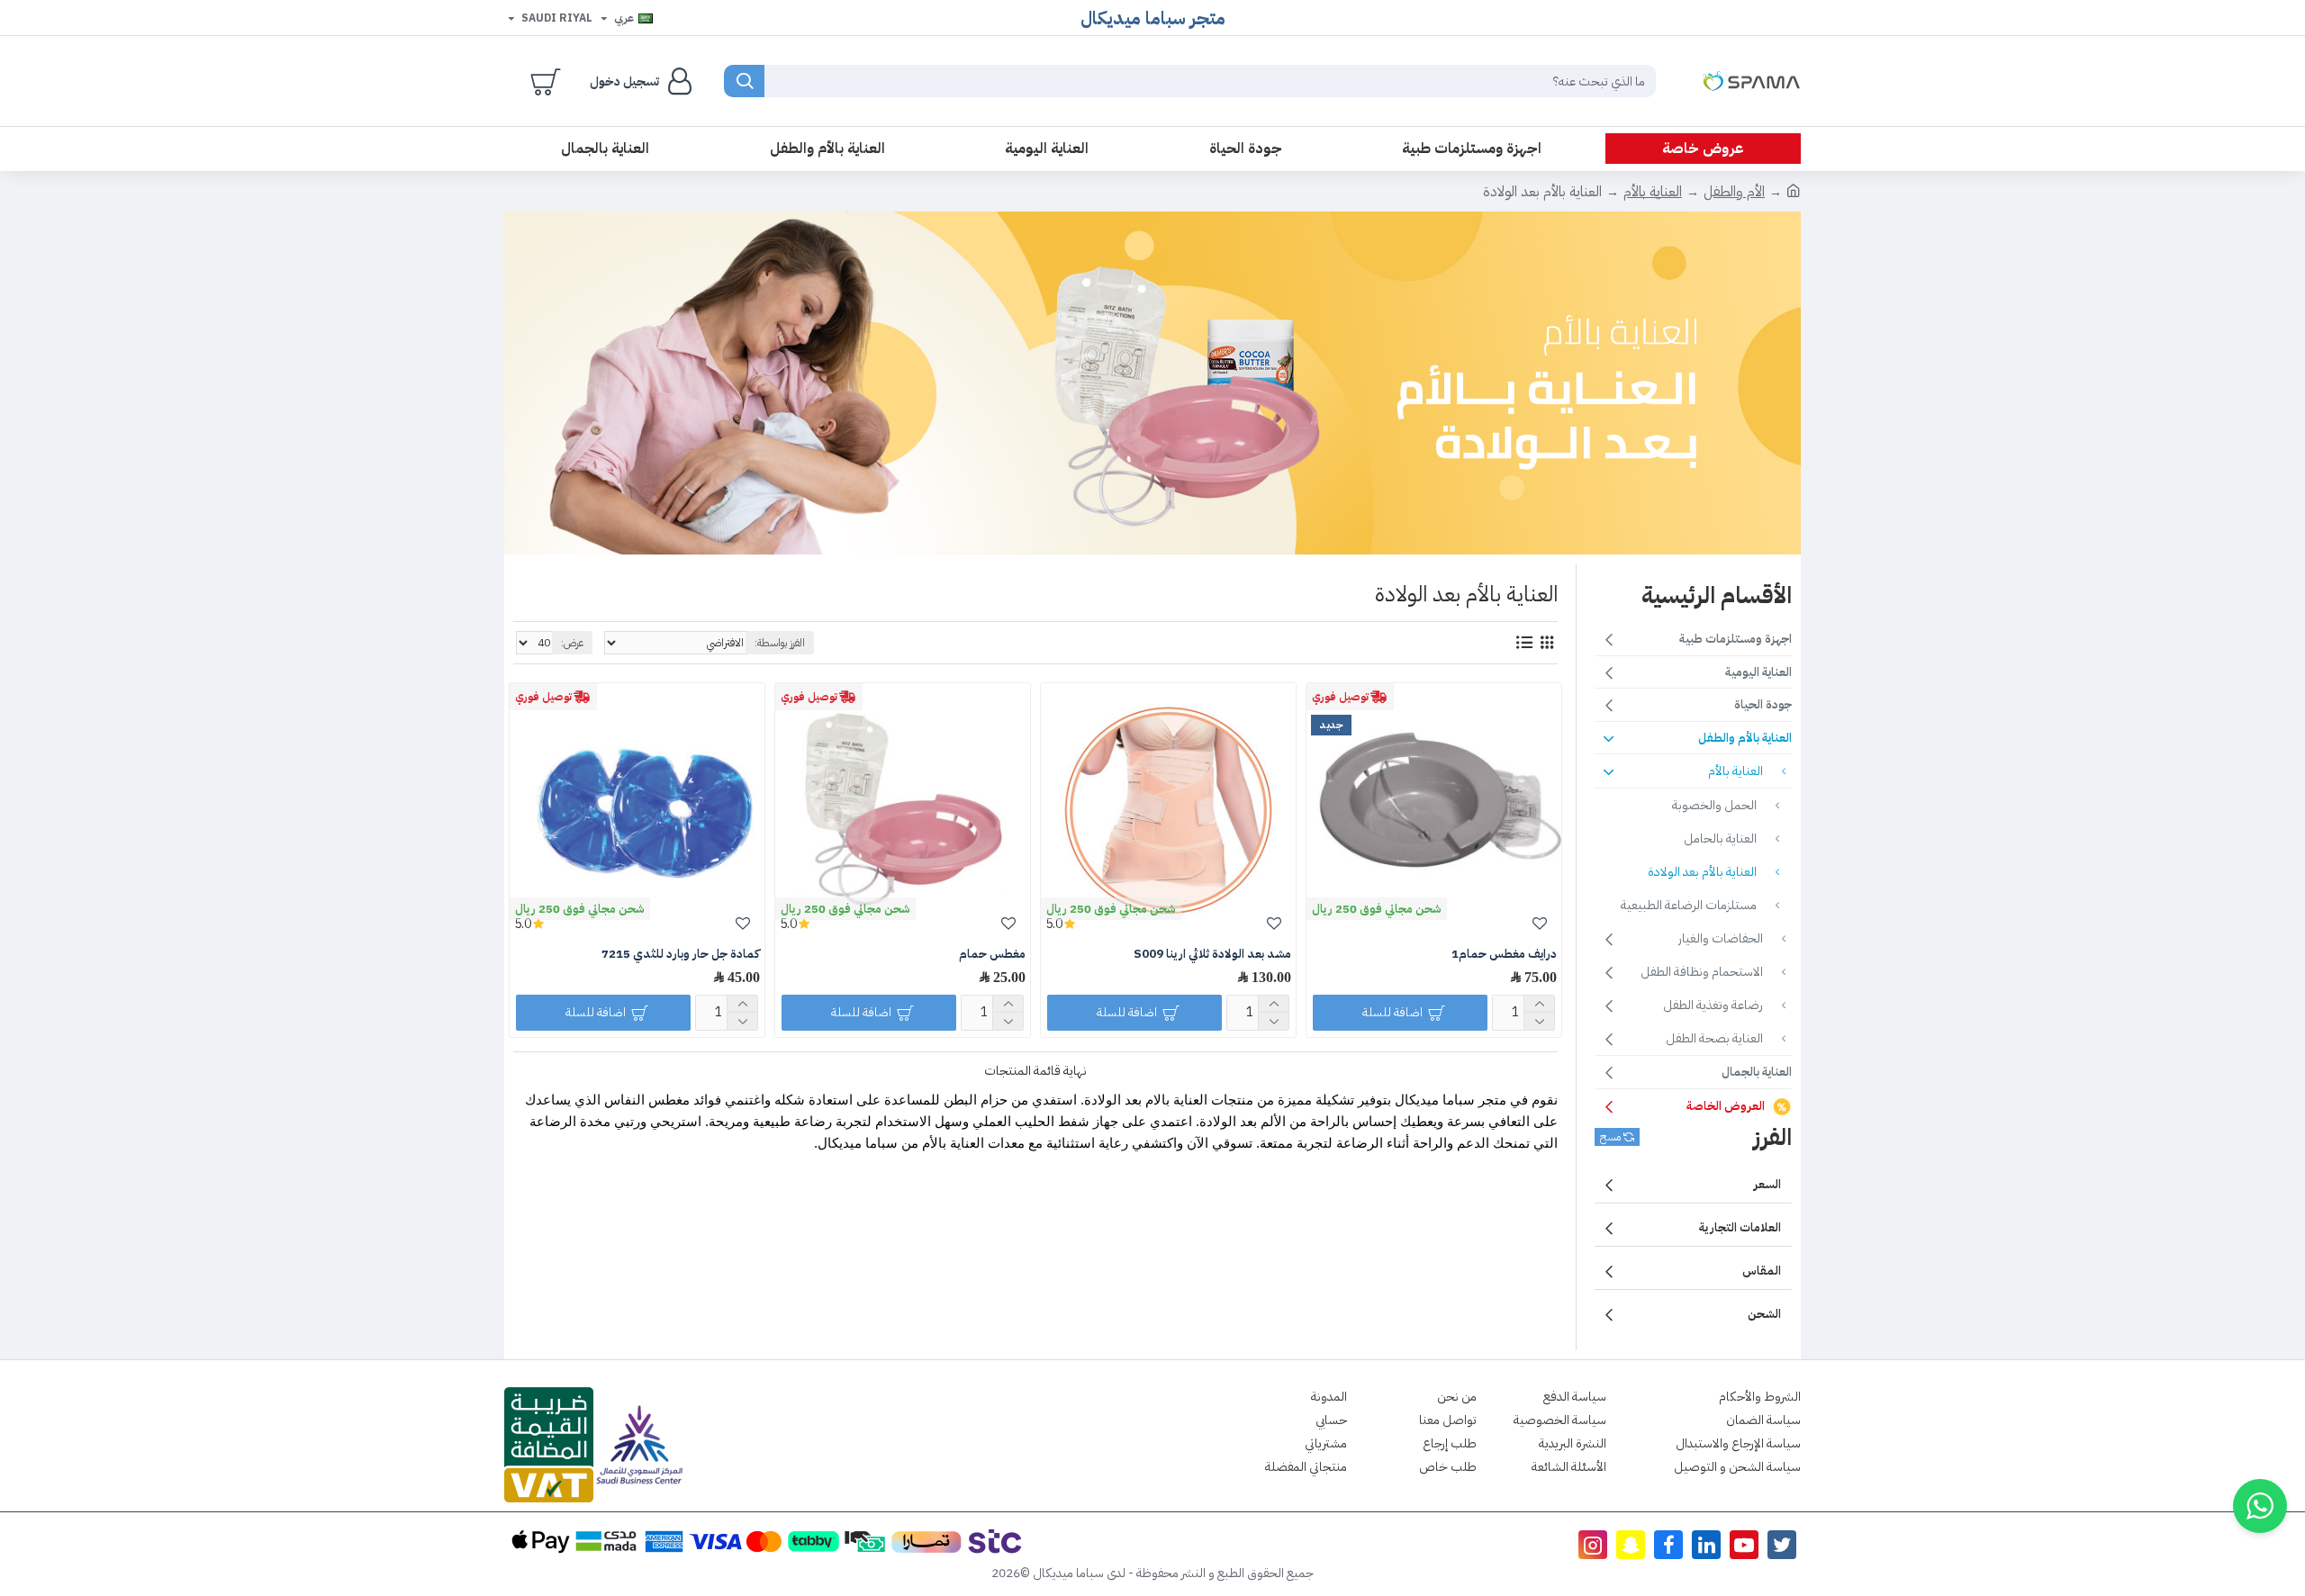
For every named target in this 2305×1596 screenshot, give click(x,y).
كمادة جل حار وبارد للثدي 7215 (681, 955)
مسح (1610, 1137)
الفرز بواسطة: (780, 643)
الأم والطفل (1734, 192)
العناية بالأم (1653, 192)
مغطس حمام (992, 955)
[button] (2260, 1506)
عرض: (572, 643)
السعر (1767, 1184)
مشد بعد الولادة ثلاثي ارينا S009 (1212, 955)
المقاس (1762, 1271)
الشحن (1764, 1314)
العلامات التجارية (1740, 1227)
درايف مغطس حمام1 (1504, 955)
